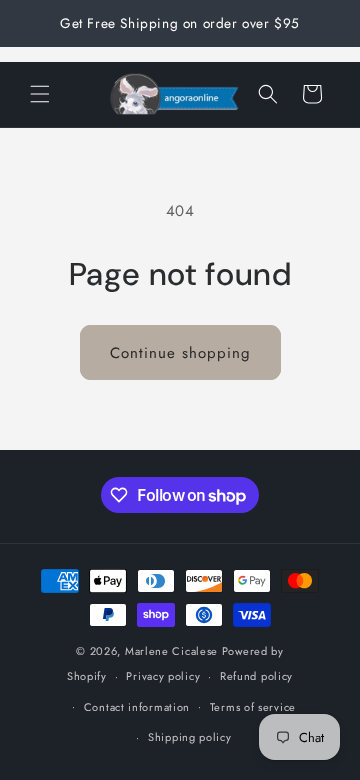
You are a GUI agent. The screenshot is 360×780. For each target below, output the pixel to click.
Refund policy (256, 676)
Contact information (137, 707)
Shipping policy (190, 737)
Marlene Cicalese (171, 651)
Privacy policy (163, 676)
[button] (40, 94)
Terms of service (253, 707)
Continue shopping (180, 353)
